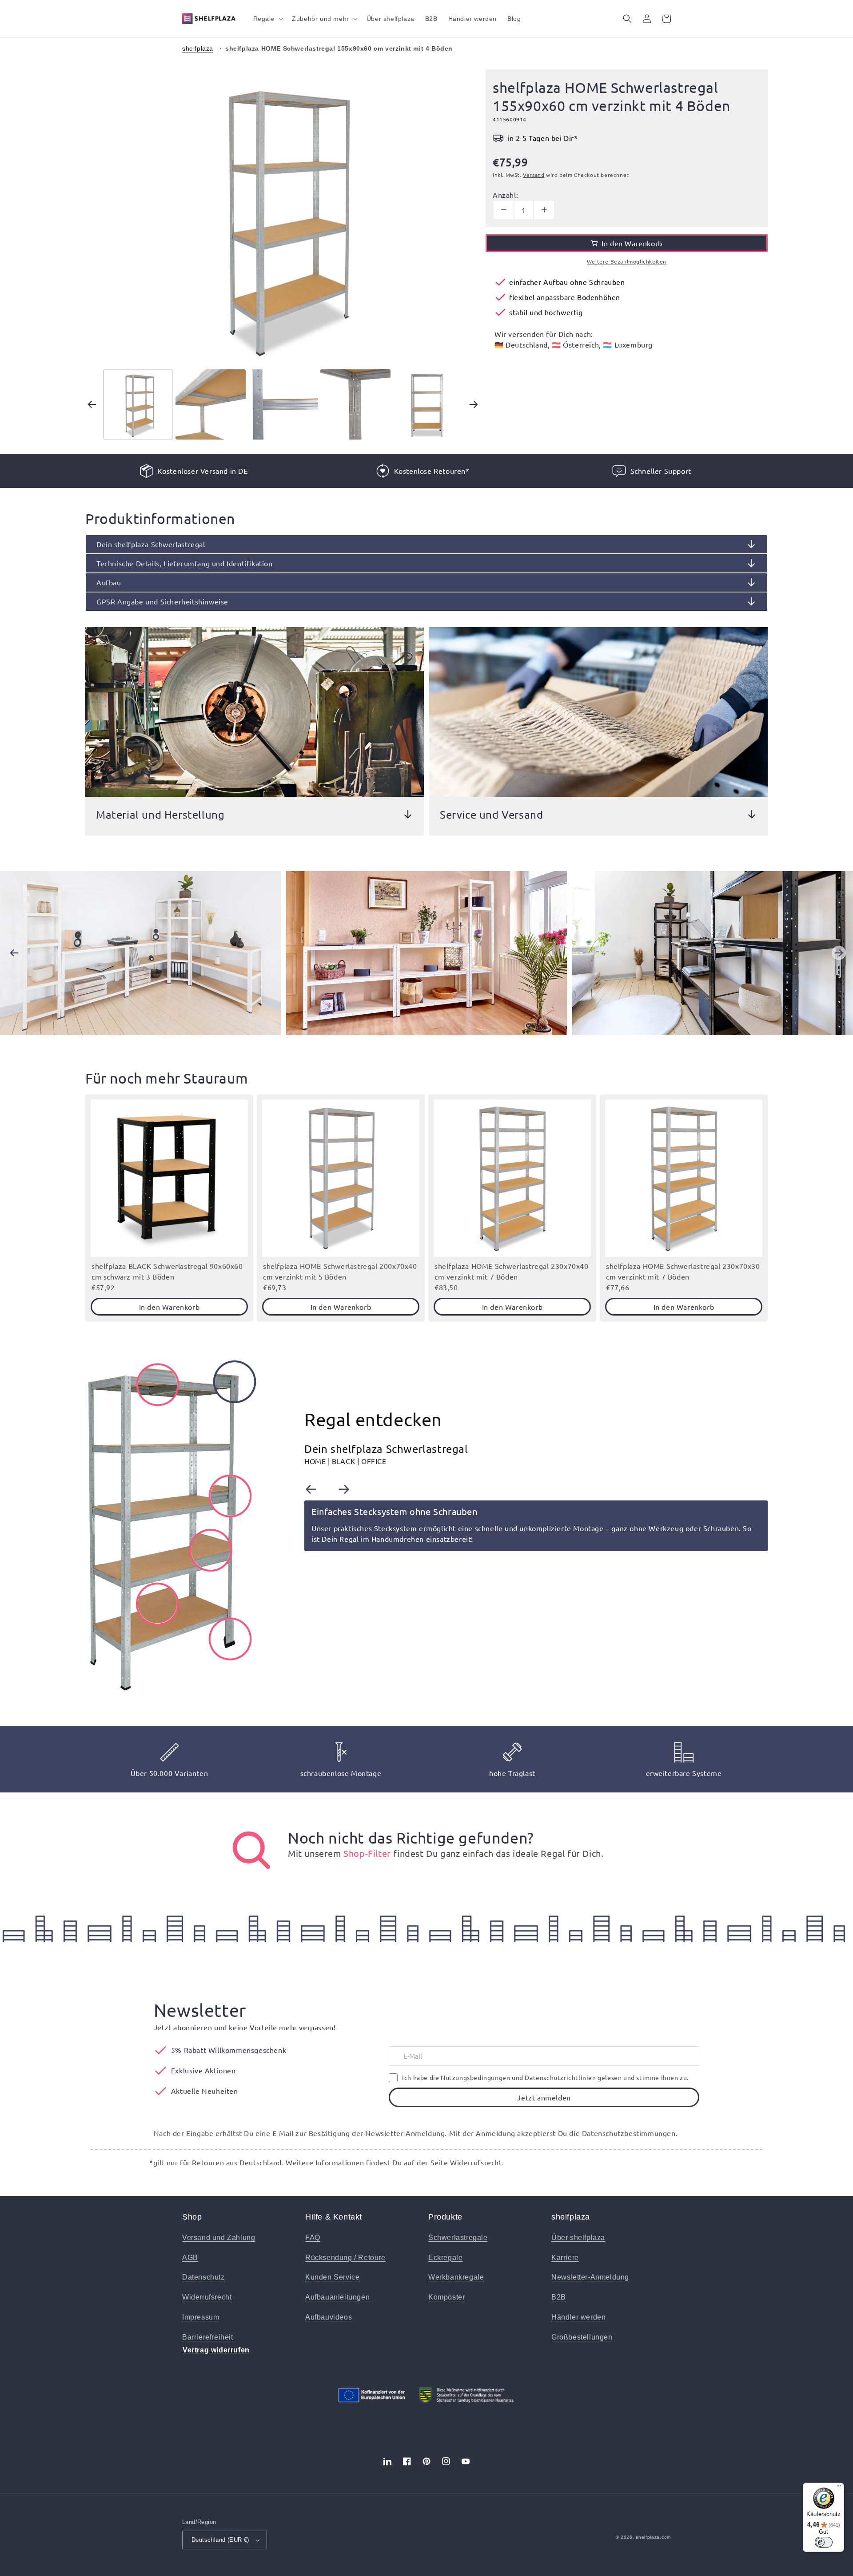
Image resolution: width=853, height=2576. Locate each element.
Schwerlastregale (458, 2238)
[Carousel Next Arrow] (474, 404)
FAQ (313, 2238)
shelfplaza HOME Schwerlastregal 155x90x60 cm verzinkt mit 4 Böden (339, 48)
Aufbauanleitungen (337, 2297)
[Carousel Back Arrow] (92, 404)
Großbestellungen (582, 2337)
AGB (190, 2258)
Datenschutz (203, 2277)
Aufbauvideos (329, 2317)
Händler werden (578, 2317)
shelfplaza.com (653, 2537)
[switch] (824, 2542)
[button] (267, 19)
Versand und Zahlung (219, 2238)
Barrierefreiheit (208, 2337)
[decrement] (504, 210)
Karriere (565, 2258)
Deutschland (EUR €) (220, 2540)
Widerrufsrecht (207, 2297)
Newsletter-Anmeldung (590, 2277)
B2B (559, 2297)
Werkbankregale (456, 2277)
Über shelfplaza (578, 2238)
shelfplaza (198, 48)
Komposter (446, 2297)
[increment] (544, 210)
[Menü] (839, 2488)
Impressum (201, 2317)
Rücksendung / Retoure (345, 2258)
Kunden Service (332, 2277)
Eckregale (445, 2258)
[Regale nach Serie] (251, 1850)
